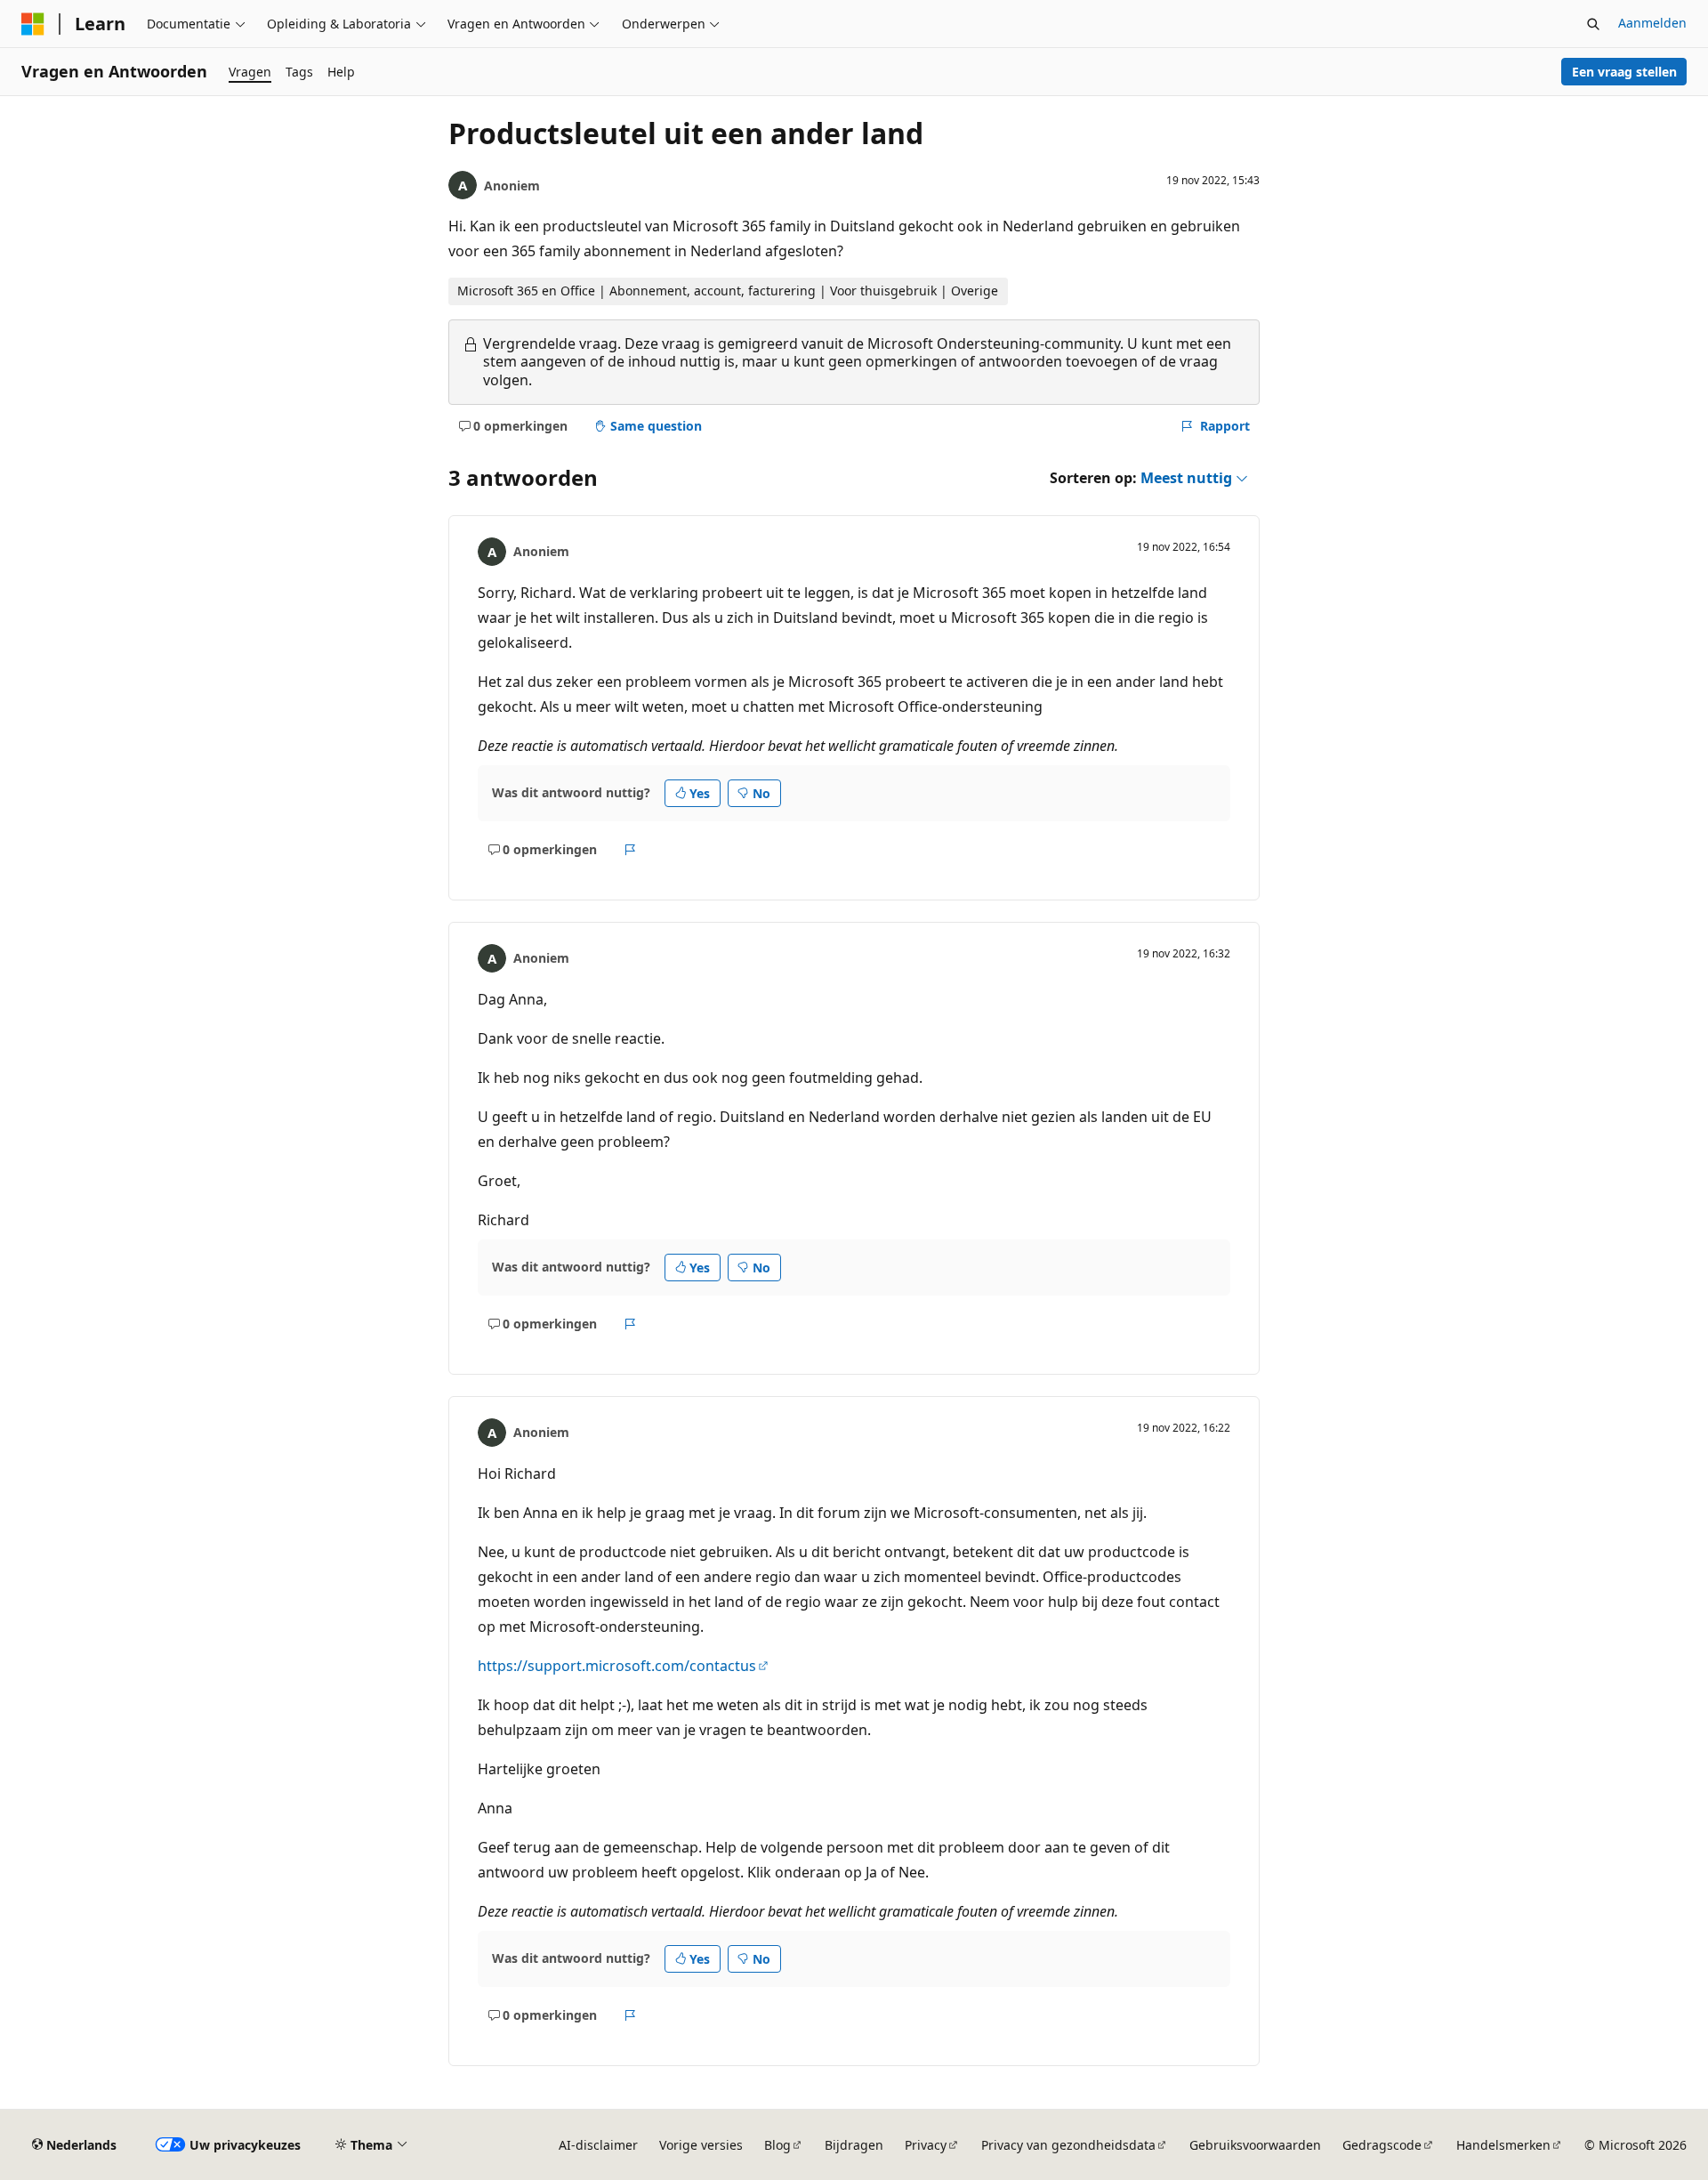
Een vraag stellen (1624, 72)
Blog (777, 2145)
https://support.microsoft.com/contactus (617, 1666)
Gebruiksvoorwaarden (1255, 2145)
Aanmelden (1652, 23)
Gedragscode (1382, 2145)
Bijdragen (854, 2145)
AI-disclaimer (598, 2145)
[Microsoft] (33, 24)
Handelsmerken (1503, 2145)
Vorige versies (701, 2145)
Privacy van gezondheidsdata (1068, 2145)
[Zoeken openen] (1593, 24)
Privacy (926, 2145)
